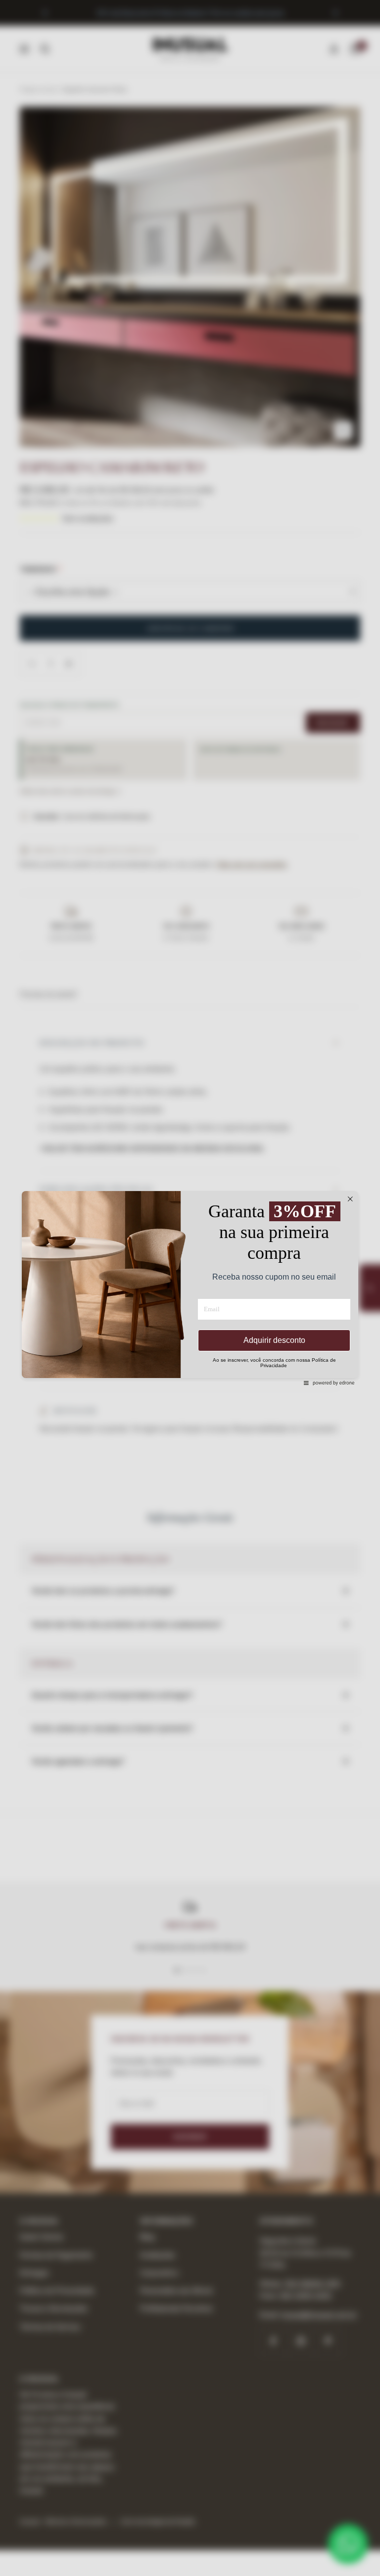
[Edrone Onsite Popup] (190, 1288)
